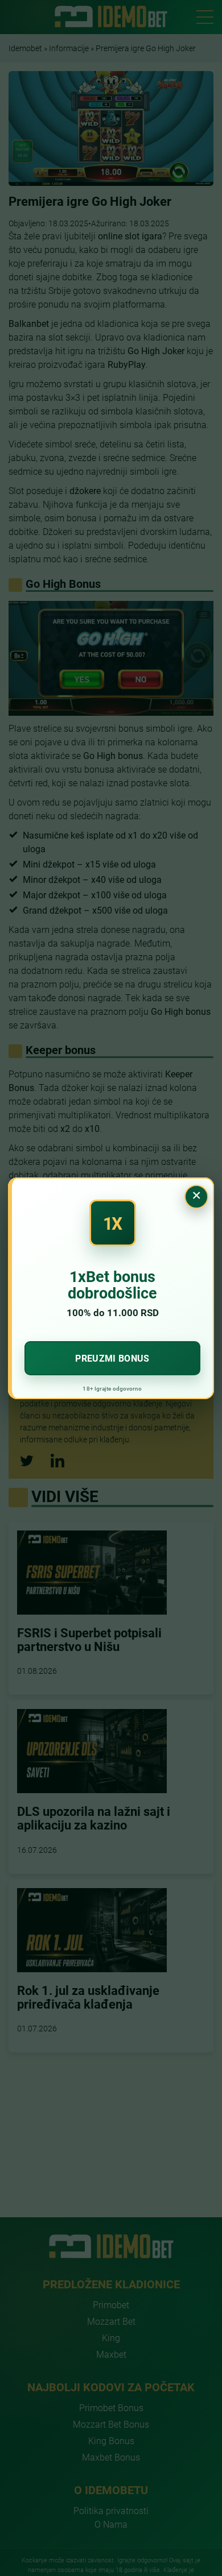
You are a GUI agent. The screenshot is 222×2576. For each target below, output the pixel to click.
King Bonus (111, 2440)
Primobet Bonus (111, 2407)
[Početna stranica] (111, 16)
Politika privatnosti (111, 2510)
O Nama (111, 2524)
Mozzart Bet (111, 2321)
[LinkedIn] (57, 1461)
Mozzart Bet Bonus (111, 2424)
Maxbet (111, 2354)
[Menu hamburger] (205, 17)
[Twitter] (27, 1461)
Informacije (69, 48)
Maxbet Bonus (111, 2457)
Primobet (111, 2305)
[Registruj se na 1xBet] (111, 1288)
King (111, 2338)
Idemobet (25, 48)
